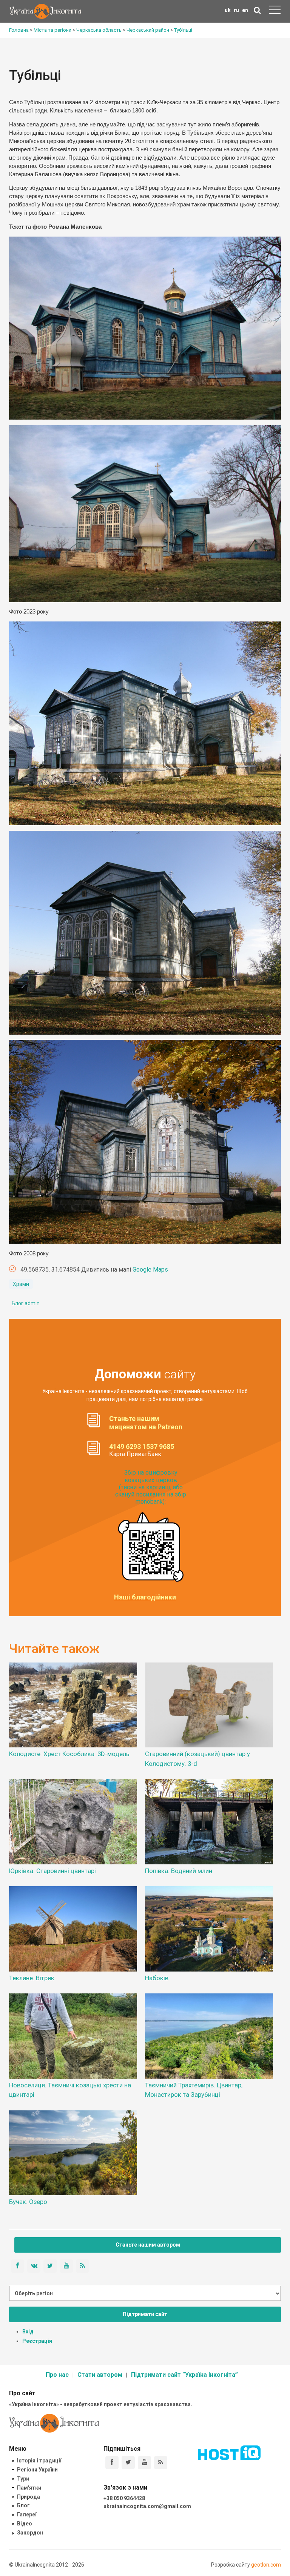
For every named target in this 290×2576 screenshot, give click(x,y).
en (245, 10)
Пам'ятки (29, 2488)
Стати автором (100, 2375)
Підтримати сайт (145, 2314)
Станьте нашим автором (148, 2245)
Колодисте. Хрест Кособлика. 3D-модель (69, 1754)
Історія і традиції (39, 2461)
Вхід (28, 2331)
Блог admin (26, 1303)
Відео (25, 2524)
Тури (23, 2479)
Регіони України (37, 2470)
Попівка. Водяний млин (179, 1871)
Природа (29, 2497)
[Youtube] (144, 2463)
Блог (23, 2505)
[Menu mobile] (275, 11)
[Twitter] (128, 2463)
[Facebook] (112, 2463)
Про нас (57, 2375)
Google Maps (150, 1270)
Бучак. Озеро (28, 2202)
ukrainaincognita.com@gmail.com (147, 2506)
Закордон (30, 2533)
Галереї (27, 2514)
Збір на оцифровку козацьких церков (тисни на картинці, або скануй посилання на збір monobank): (151, 1487)
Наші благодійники (145, 1597)
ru (236, 10)
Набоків (157, 1978)
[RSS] (161, 2463)
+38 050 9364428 (124, 2498)
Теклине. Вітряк (32, 1978)
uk (228, 10)
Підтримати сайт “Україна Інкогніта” (184, 2375)
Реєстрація (37, 2341)
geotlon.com (266, 2565)
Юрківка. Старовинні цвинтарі (52, 1871)
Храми (21, 1284)
